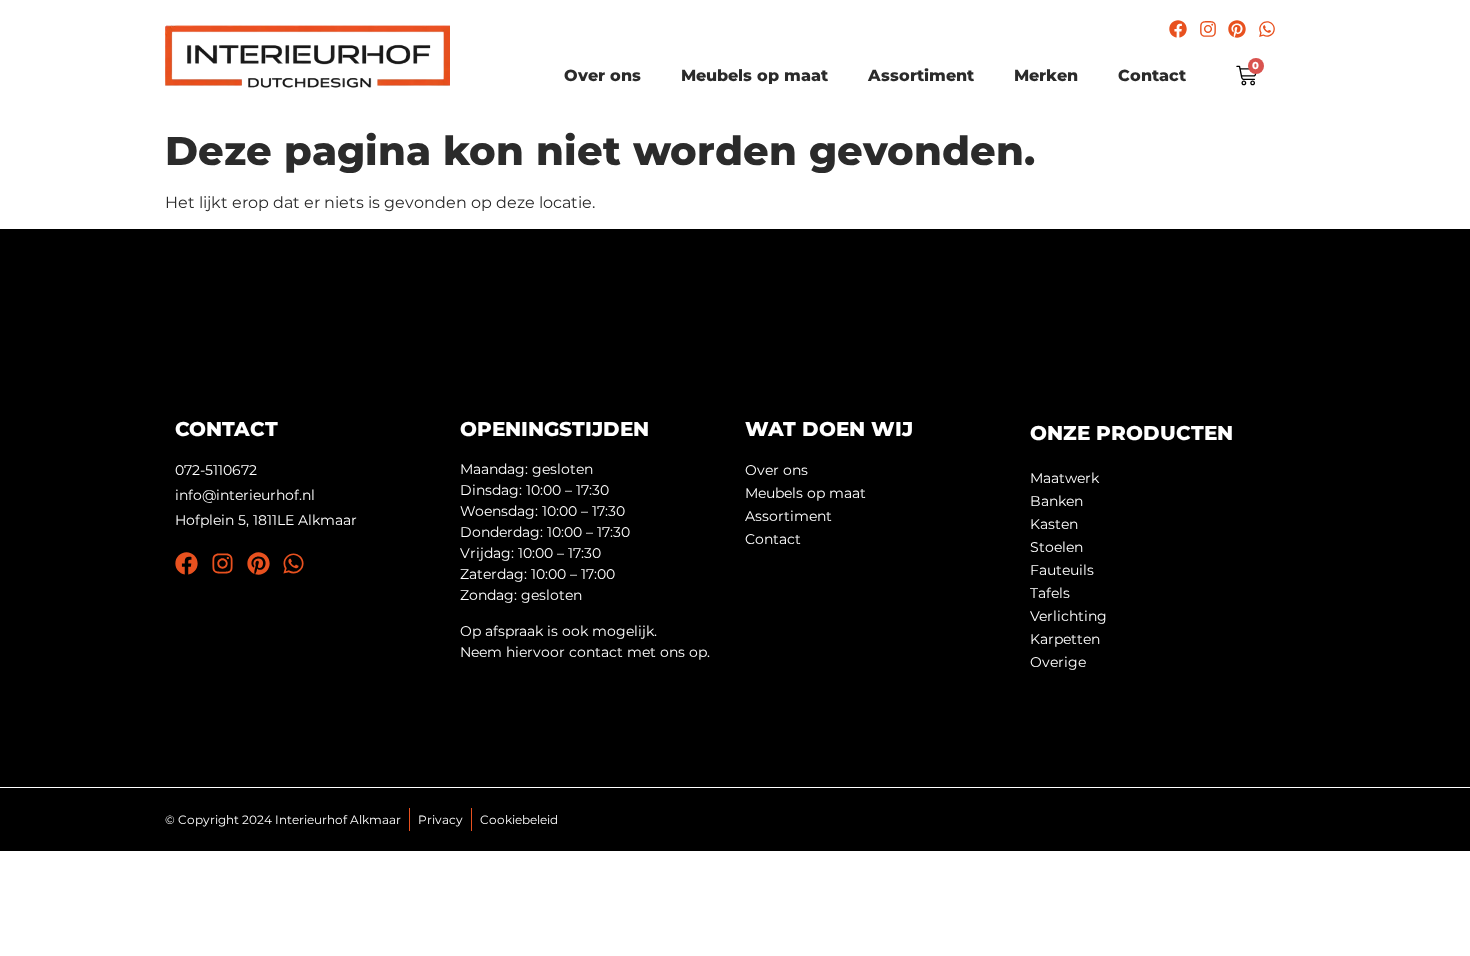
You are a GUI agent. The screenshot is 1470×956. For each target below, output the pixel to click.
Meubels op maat (754, 75)
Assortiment (921, 75)
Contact (1152, 75)
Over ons (602, 75)
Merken (1046, 75)
